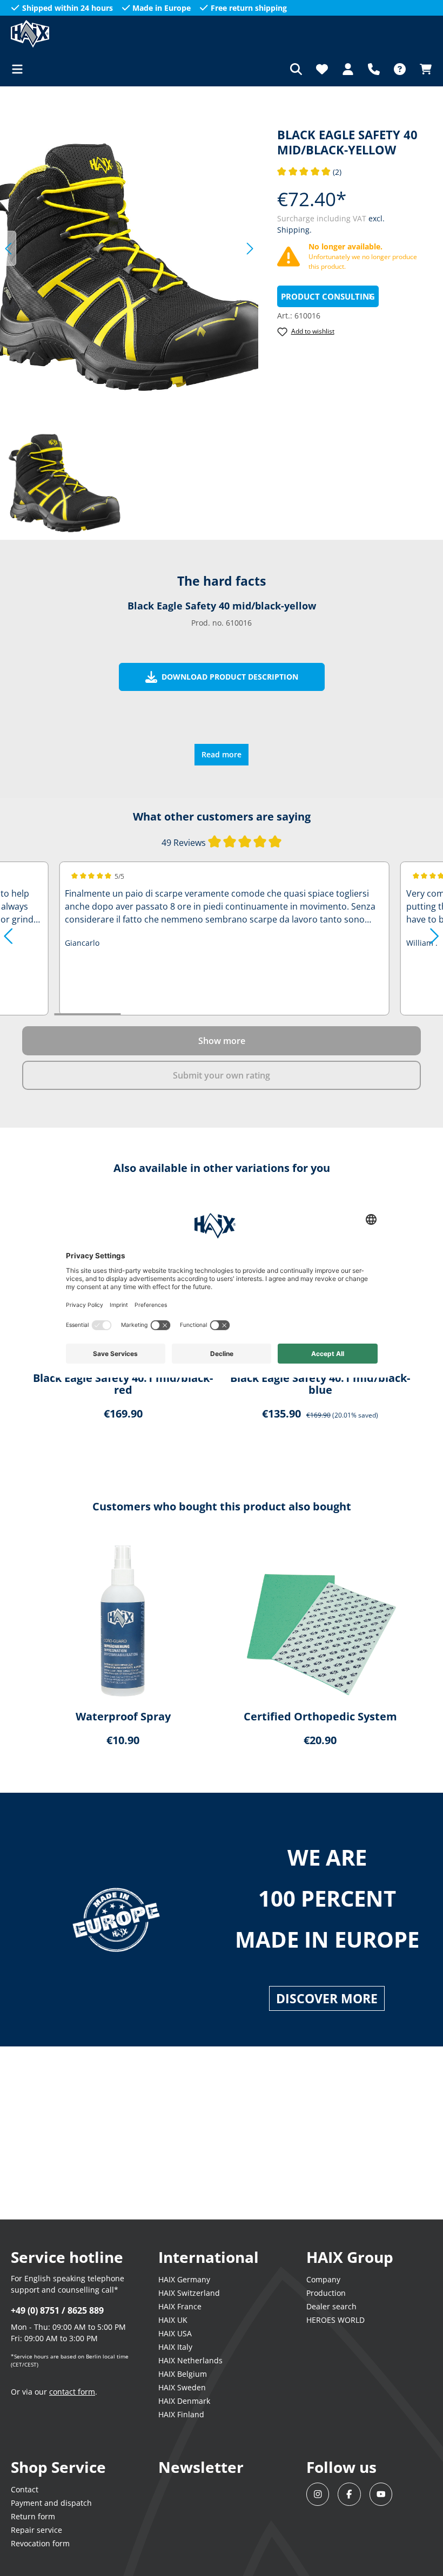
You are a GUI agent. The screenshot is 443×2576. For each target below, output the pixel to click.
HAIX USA (175, 2333)
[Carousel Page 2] (154, 1014)
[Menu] (21, 69)
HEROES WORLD (335, 2320)
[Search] (296, 69)
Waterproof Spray (123, 1717)
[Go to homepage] (65, 34)
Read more (222, 754)
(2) (309, 172)
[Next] (250, 249)
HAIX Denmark (184, 2401)
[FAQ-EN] (400, 69)
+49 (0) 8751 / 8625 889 (57, 2310)
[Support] (374, 69)
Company (323, 2279)
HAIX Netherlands (190, 2360)
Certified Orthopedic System (320, 1717)
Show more (222, 1041)
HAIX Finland (181, 2414)
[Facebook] (349, 2494)
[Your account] (348, 69)
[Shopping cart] (422, 69)
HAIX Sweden (182, 2387)
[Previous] (8, 249)
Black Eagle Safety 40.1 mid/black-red (123, 1384)
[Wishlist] (322, 69)
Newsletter (201, 2467)
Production (326, 2293)
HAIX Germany (184, 2279)
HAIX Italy (175, 2347)
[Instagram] (318, 2494)
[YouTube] (381, 2494)
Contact (25, 2489)
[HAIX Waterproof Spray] (123, 1622)
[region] (129, 248)
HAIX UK (173, 2320)
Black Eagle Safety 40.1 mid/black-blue (320, 1384)
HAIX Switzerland (189, 2293)
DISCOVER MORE (327, 1998)
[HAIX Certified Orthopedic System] (320, 1622)
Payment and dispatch (51, 2503)
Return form (33, 2516)
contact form (72, 2392)
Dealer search (331, 2306)
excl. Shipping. (122, 2560)
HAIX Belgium (183, 2374)
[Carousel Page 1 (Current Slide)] (87, 1014)
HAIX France (180, 2306)
